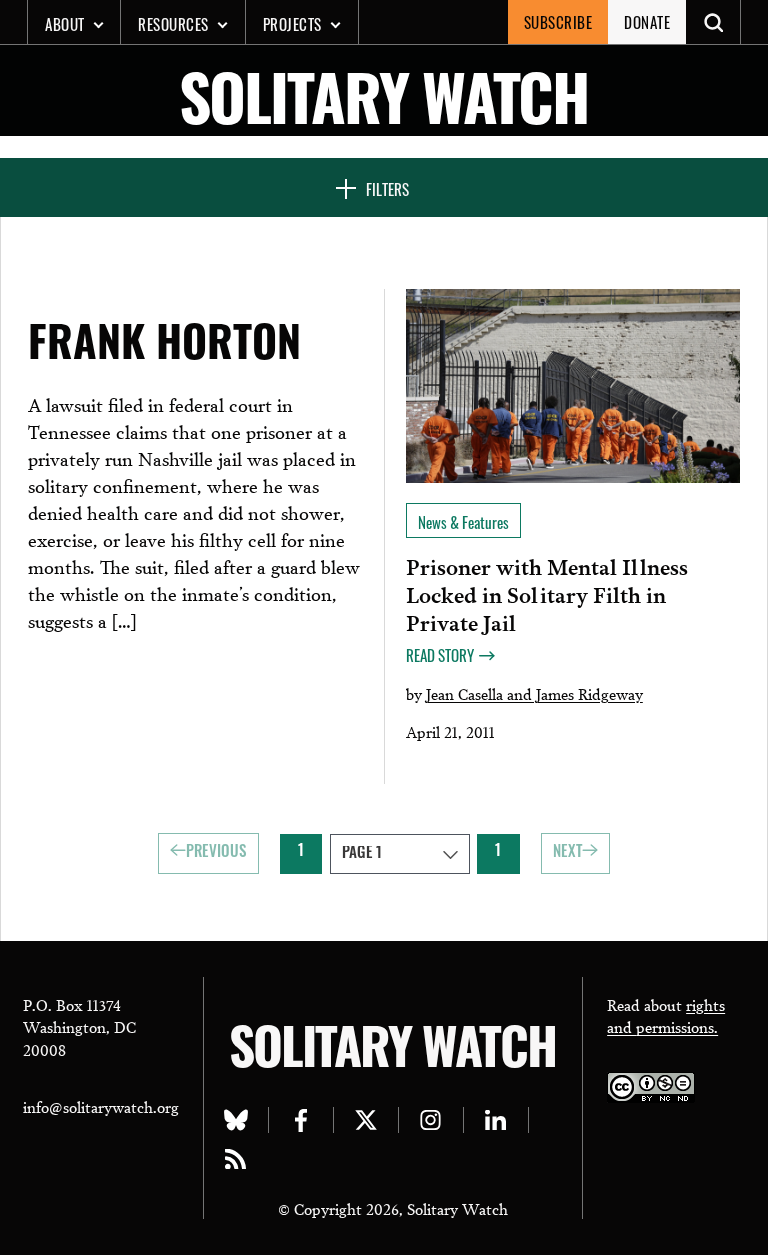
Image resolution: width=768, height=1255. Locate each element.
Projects (292, 24)
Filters (387, 189)
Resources (173, 24)
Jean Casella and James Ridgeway (534, 693)
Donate (647, 22)
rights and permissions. (666, 1015)
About (65, 24)
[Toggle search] (713, 22)
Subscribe (558, 22)
